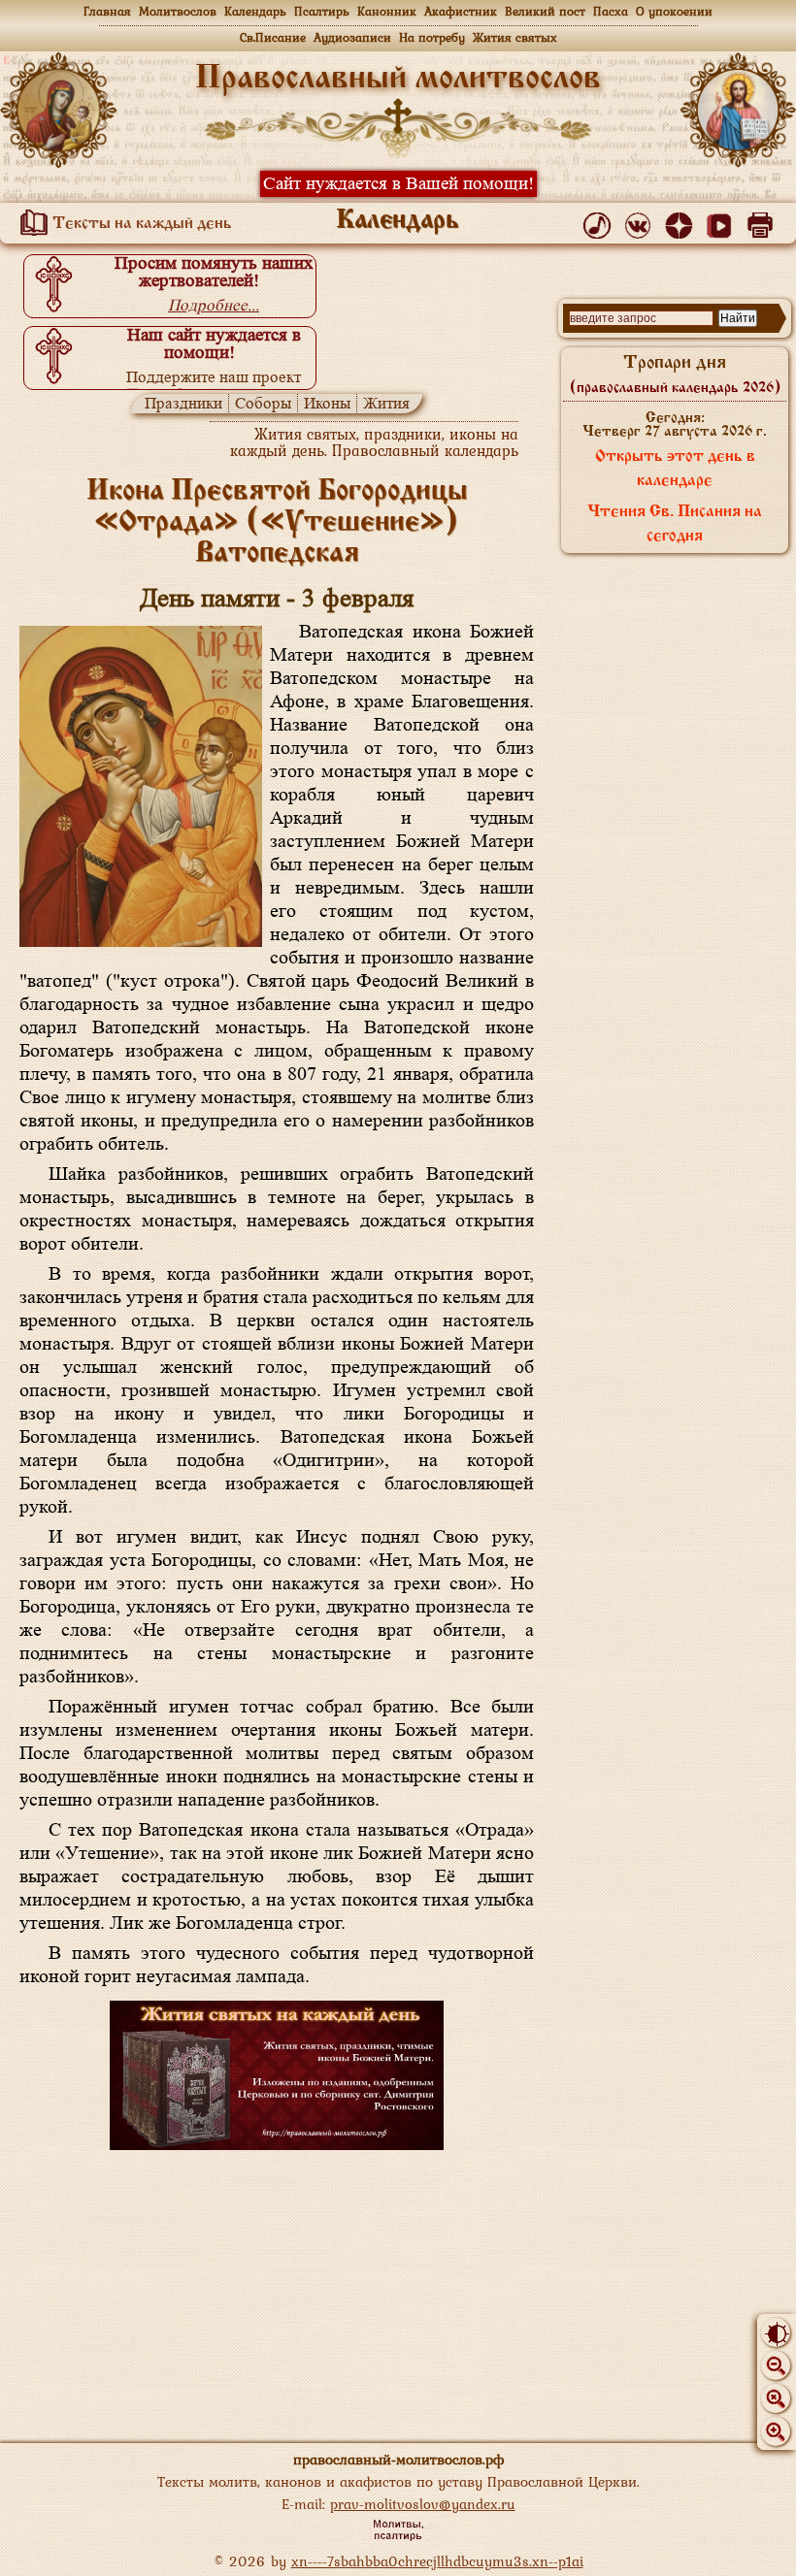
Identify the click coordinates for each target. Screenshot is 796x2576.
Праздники (183, 403)
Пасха (611, 11)
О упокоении (674, 11)
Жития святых (515, 37)
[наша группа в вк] (641, 221)
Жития (386, 403)
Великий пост (545, 11)
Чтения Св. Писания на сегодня (675, 524)
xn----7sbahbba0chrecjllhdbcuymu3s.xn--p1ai (437, 2561)
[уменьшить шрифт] (776, 2365)
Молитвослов (178, 11)
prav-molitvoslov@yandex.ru (423, 2504)
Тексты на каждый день (140, 224)
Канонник (387, 11)
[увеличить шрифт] (776, 2431)
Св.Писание (273, 37)
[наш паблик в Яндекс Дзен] (682, 221)
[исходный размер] (776, 2398)
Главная (107, 11)
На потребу (432, 37)
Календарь (255, 11)
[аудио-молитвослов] (600, 221)
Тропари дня (675, 375)
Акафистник (461, 11)
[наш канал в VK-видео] (723, 221)
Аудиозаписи (352, 37)
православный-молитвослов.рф (398, 2459)
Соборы (263, 403)
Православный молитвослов (398, 79)
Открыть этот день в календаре (675, 469)
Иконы (327, 403)
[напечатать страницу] (763, 221)
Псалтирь (322, 11)
